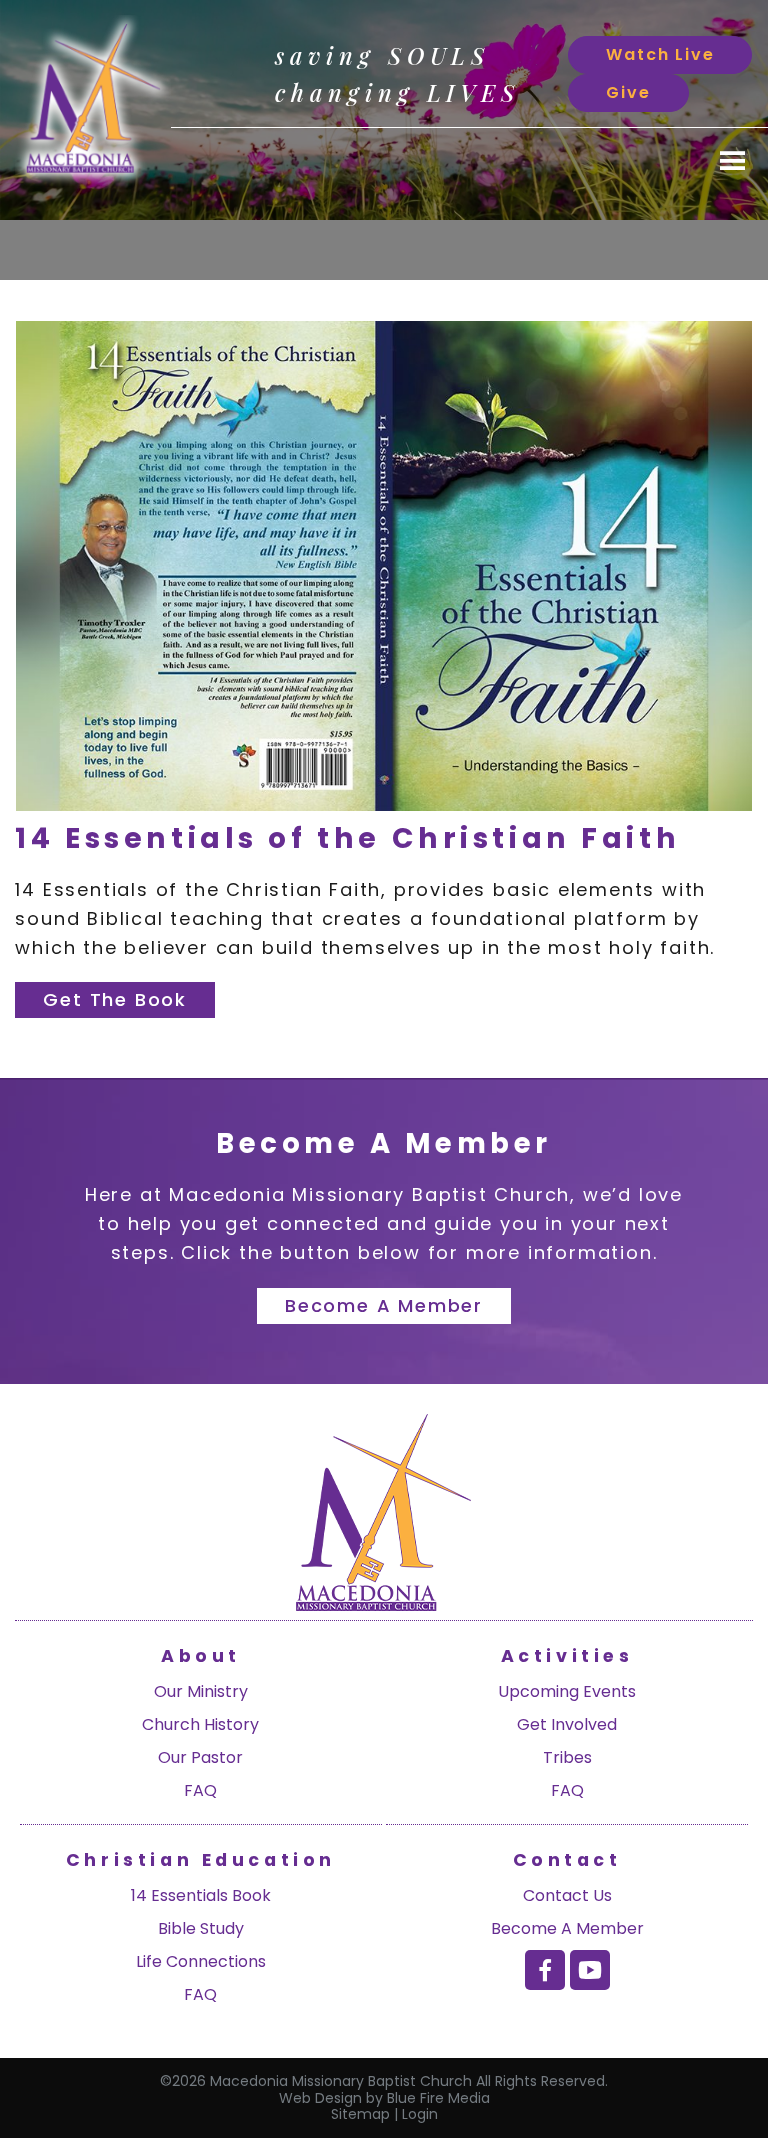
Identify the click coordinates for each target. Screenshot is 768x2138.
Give (628, 92)
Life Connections (201, 1961)
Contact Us (567, 1895)
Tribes (567, 1757)
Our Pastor (200, 1757)
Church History (200, 1724)
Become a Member (384, 1305)
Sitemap (360, 2114)
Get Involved (567, 1724)
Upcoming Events (567, 1691)
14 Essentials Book (201, 1895)
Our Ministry (201, 1691)
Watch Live (660, 54)
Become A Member (567, 1928)
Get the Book (115, 999)
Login (420, 2114)
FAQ (200, 1790)
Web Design (320, 2098)
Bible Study (201, 1928)
